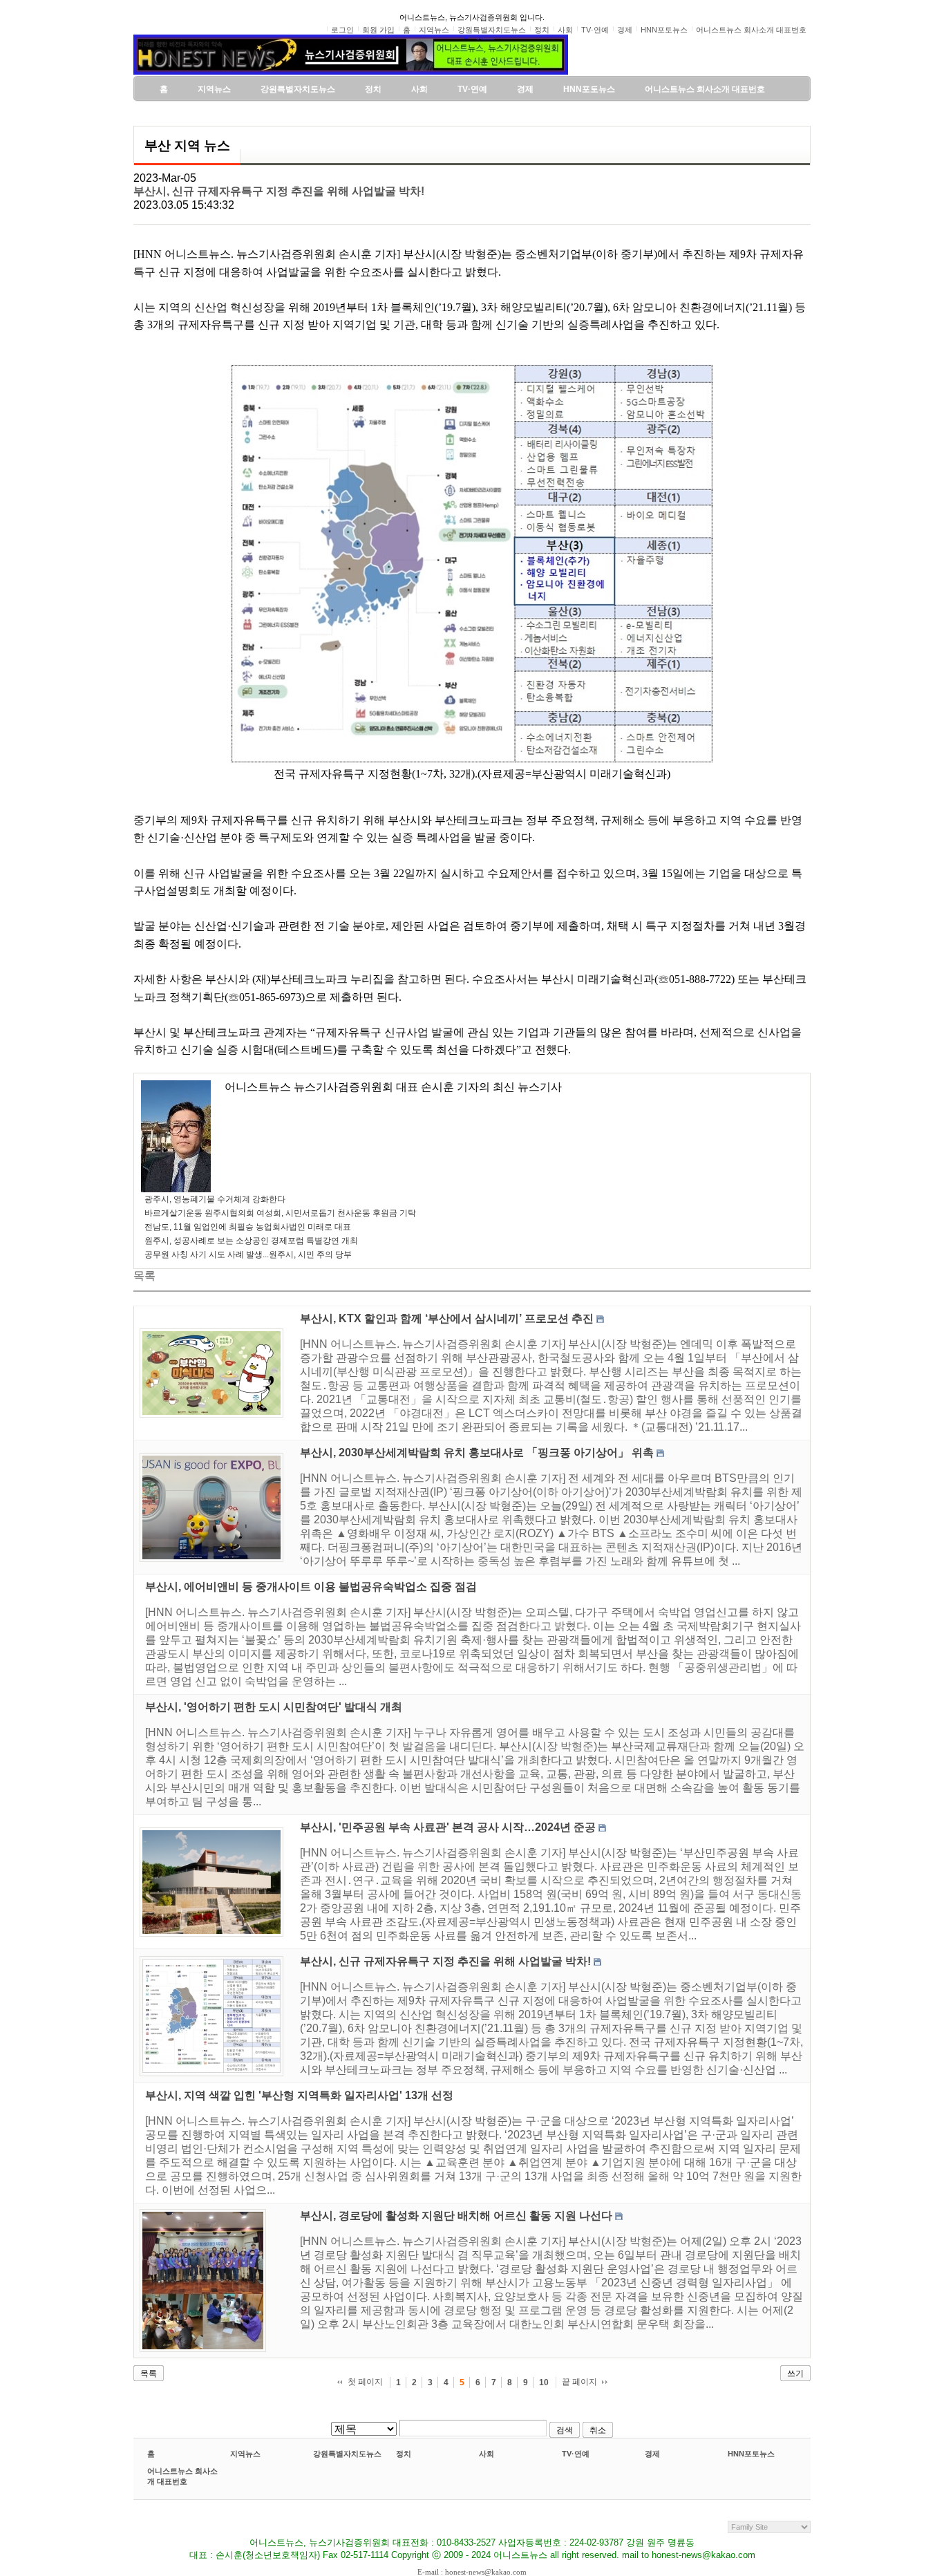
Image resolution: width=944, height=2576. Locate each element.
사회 (487, 2454)
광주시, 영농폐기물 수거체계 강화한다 (215, 1199)
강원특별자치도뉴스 (347, 2454)
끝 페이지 (579, 2382)
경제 (652, 2454)
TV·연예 (576, 2454)
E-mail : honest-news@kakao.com (472, 2572)
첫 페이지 (365, 2382)
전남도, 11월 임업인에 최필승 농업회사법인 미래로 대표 (248, 1227)
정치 (404, 2454)
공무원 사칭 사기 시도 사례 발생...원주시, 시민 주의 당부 (248, 1254)
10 (544, 2382)
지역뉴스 (245, 2454)
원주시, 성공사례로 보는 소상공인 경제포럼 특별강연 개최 (251, 1241)
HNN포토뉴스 (751, 2454)
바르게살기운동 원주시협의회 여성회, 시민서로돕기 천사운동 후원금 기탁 (280, 1213)
